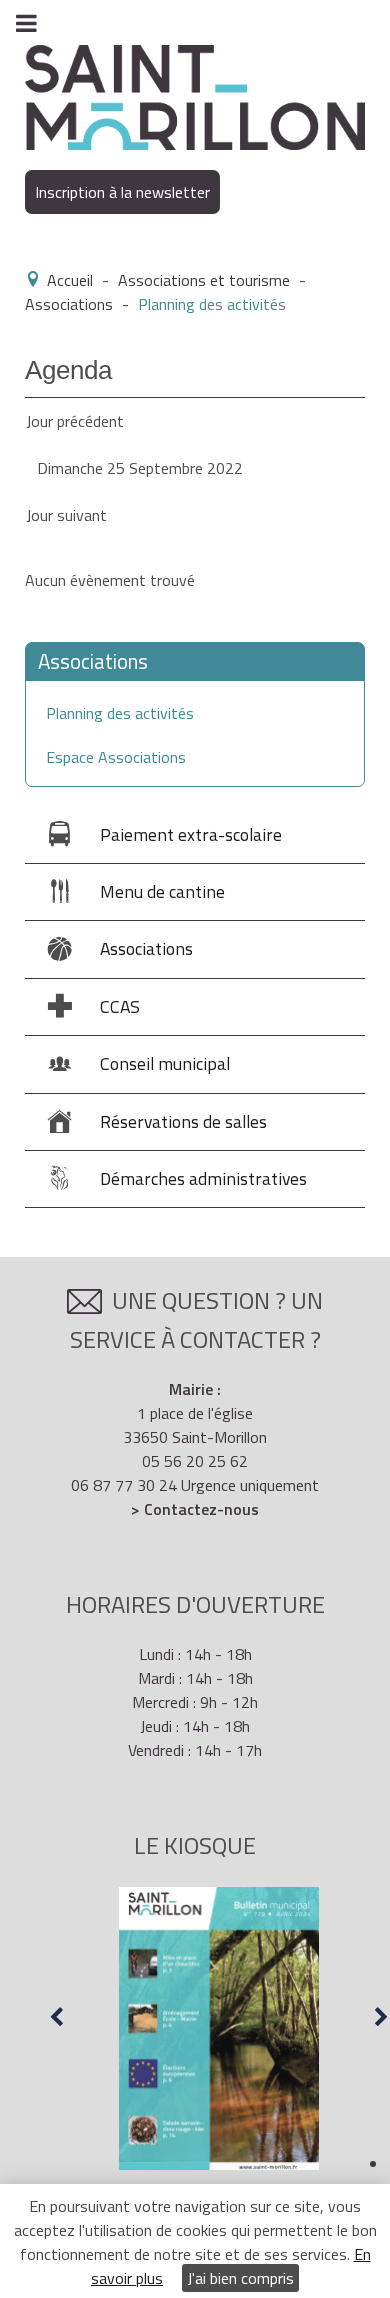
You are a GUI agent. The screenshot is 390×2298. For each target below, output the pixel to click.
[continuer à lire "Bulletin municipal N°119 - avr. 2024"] (219, 2029)
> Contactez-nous (195, 1509)
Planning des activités (120, 713)
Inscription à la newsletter (122, 192)
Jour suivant (66, 515)
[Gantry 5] (195, 96)
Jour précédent (75, 421)
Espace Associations (116, 757)
